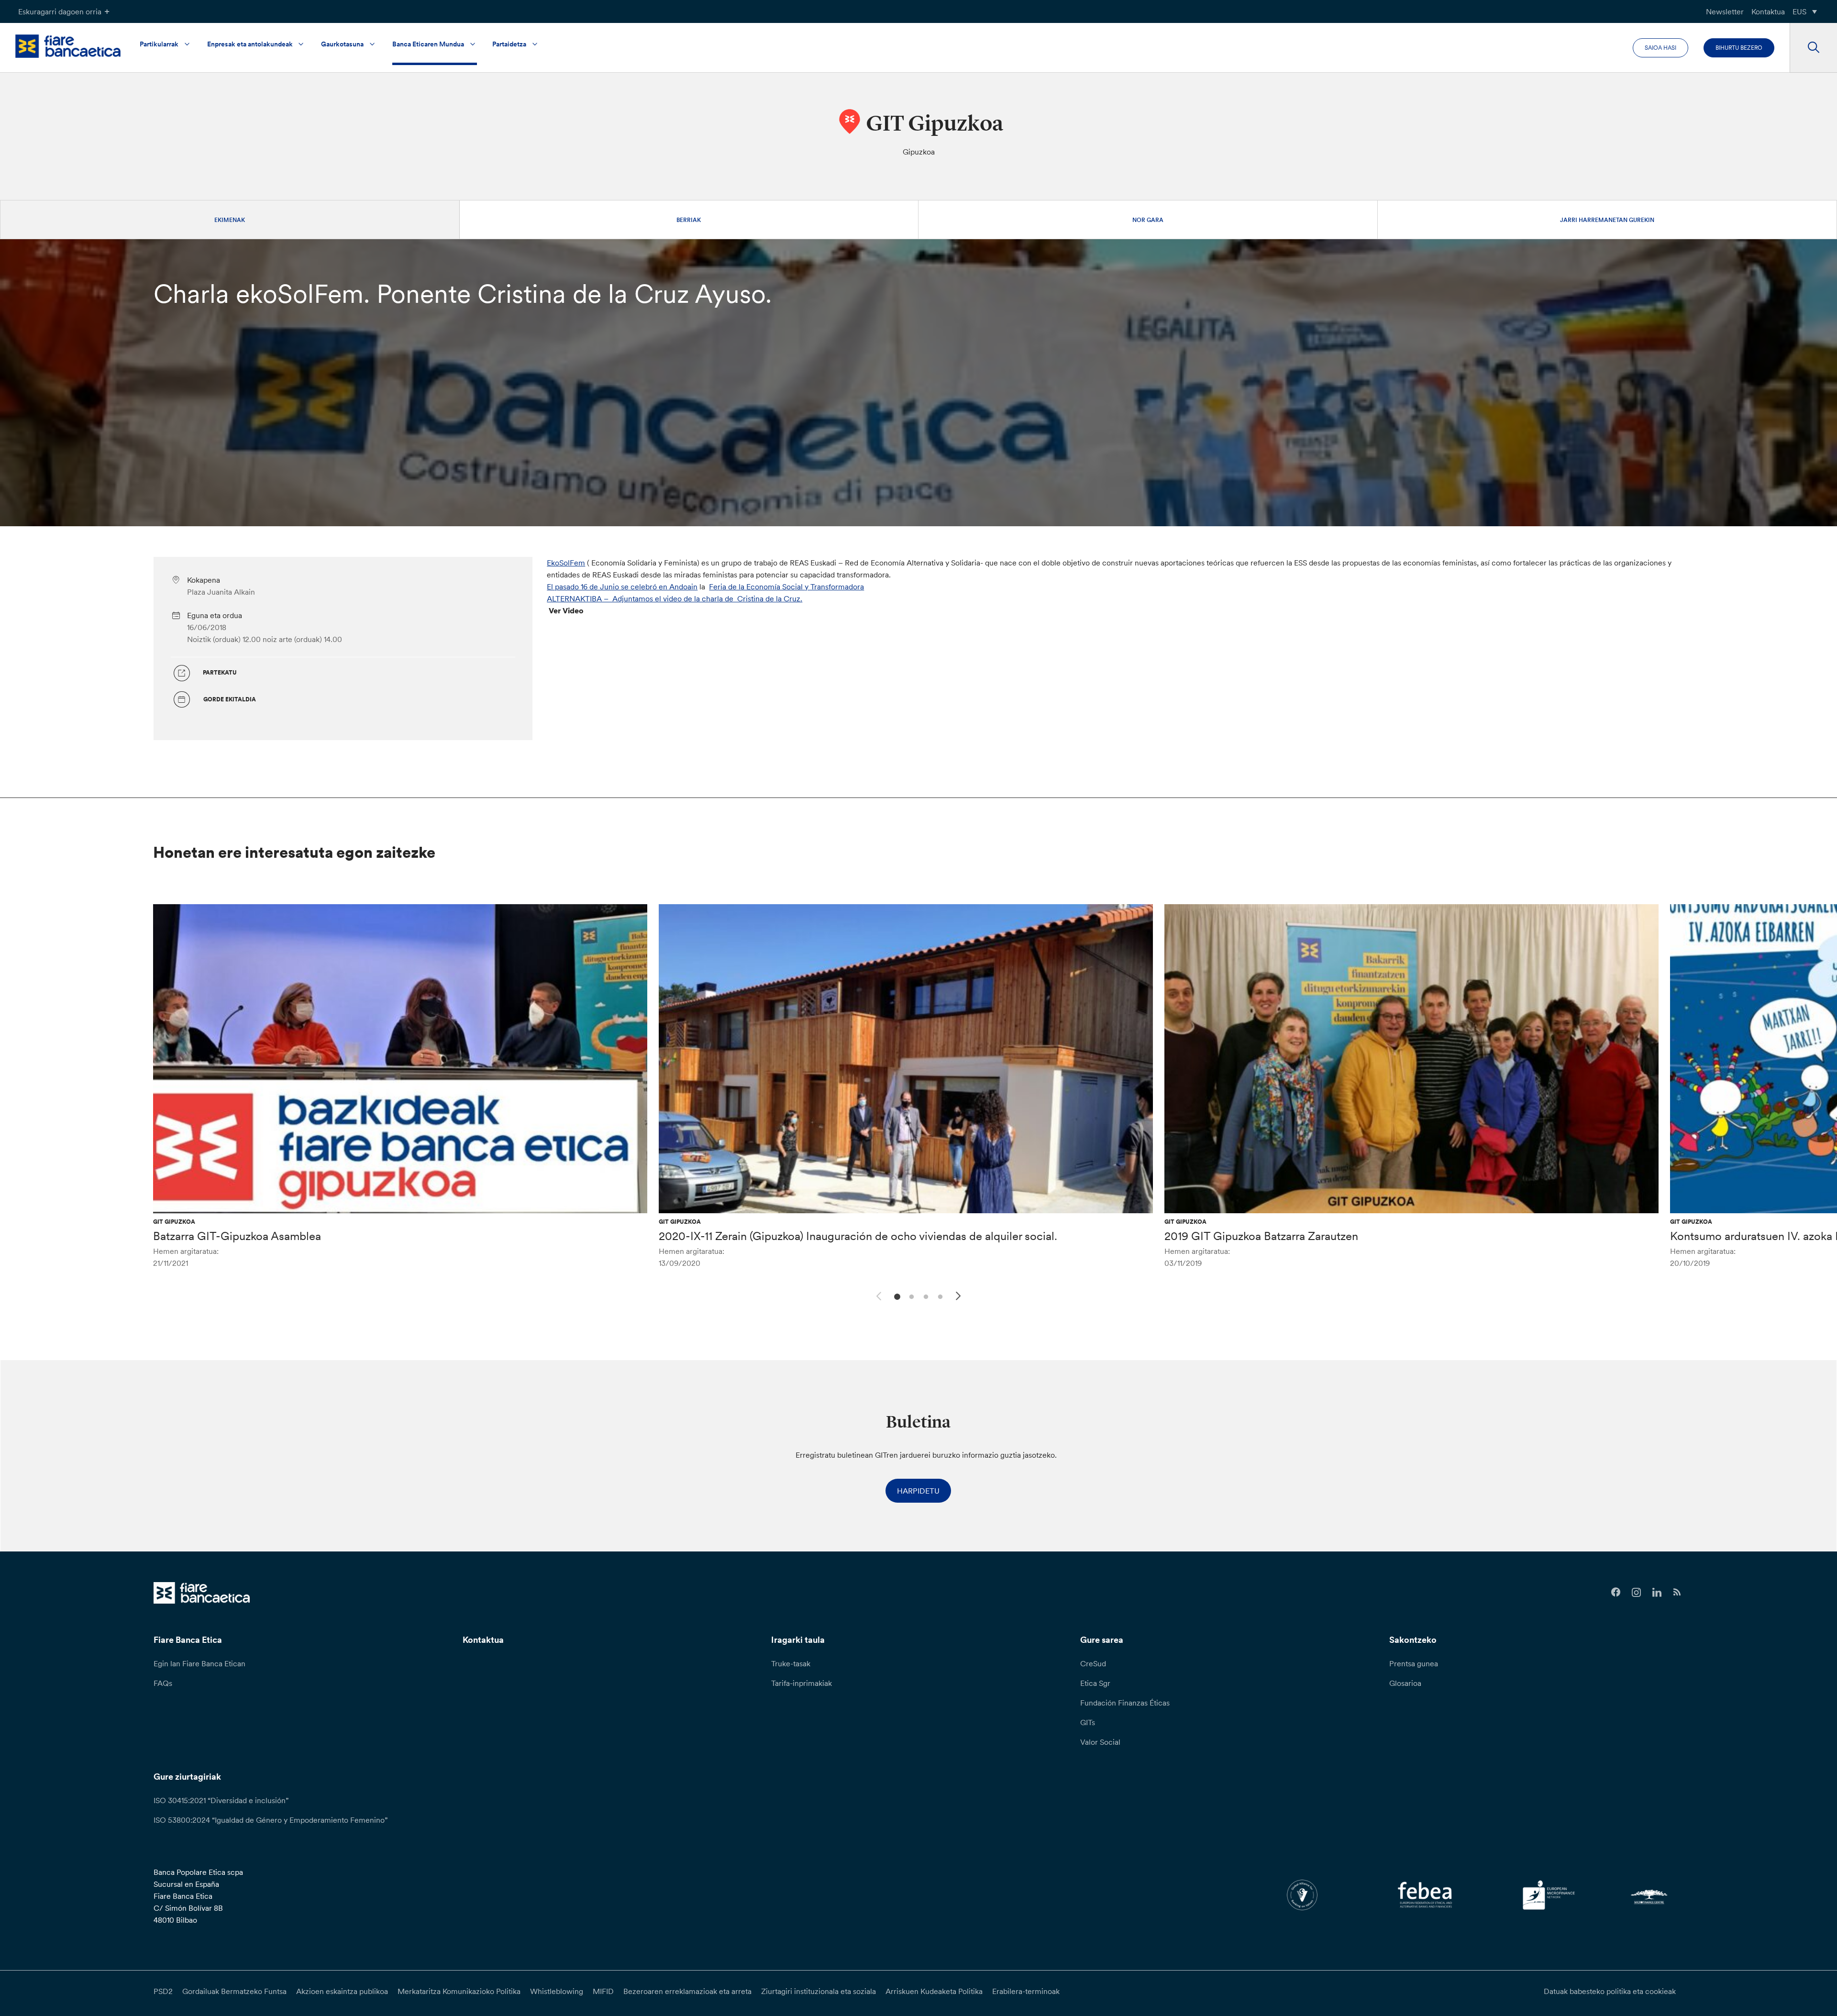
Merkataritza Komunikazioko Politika (459, 1991)
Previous (877, 1295)
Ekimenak (230, 220)
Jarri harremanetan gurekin (1607, 220)
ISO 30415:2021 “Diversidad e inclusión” (221, 1800)
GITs (1088, 1722)
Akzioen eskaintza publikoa (342, 1991)
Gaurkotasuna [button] (342, 44)
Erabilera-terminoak (1026, 1991)
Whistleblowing (557, 1991)
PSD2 (163, 1991)
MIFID (603, 1991)
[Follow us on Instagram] (1636, 1592)
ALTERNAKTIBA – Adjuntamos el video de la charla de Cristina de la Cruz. (675, 598)
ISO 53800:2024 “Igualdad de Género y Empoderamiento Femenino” (271, 1820)
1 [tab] (896, 1296)
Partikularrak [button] (159, 44)
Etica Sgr (1095, 1683)
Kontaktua (1768, 11)
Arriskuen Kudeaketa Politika (934, 1991)
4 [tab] (939, 1296)
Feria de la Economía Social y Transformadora (786, 587)
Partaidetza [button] (509, 44)
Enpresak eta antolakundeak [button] (250, 44)
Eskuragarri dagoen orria (60, 11)
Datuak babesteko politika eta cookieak (1610, 1991)
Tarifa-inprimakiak (802, 1683)
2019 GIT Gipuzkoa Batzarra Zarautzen (1261, 1236)
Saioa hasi (1660, 48)
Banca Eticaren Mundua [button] (428, 44)
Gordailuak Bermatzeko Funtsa (234, 1991)
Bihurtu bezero (1739, 48)
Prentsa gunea (1414, 1663)
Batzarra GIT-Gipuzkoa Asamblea (237, 1236)
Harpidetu (918, 1491)
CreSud (1093, 1663)
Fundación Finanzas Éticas (1125, 1703)
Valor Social (1100, 1742)
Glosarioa (1405, 1683)
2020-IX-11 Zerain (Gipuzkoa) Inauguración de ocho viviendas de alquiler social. (858, 1236)
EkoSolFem (566, 563)
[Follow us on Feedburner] (1677, 1592)
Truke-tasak (791, 1663)
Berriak (689, 220)
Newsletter (1725, 11)
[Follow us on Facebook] (1616, 1592)
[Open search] (1813, 48)
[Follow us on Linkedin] (1657, 1592)
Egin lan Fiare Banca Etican (199, 1663)
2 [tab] (910, 1296)
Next (960, 1297)
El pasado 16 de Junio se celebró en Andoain (622, 587)
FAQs (163, 1683)
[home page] (68, 46)
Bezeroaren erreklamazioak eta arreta (687, 1991)
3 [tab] (924, 1296)
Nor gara (1148, 220)
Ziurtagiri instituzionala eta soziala (819, 1991)
